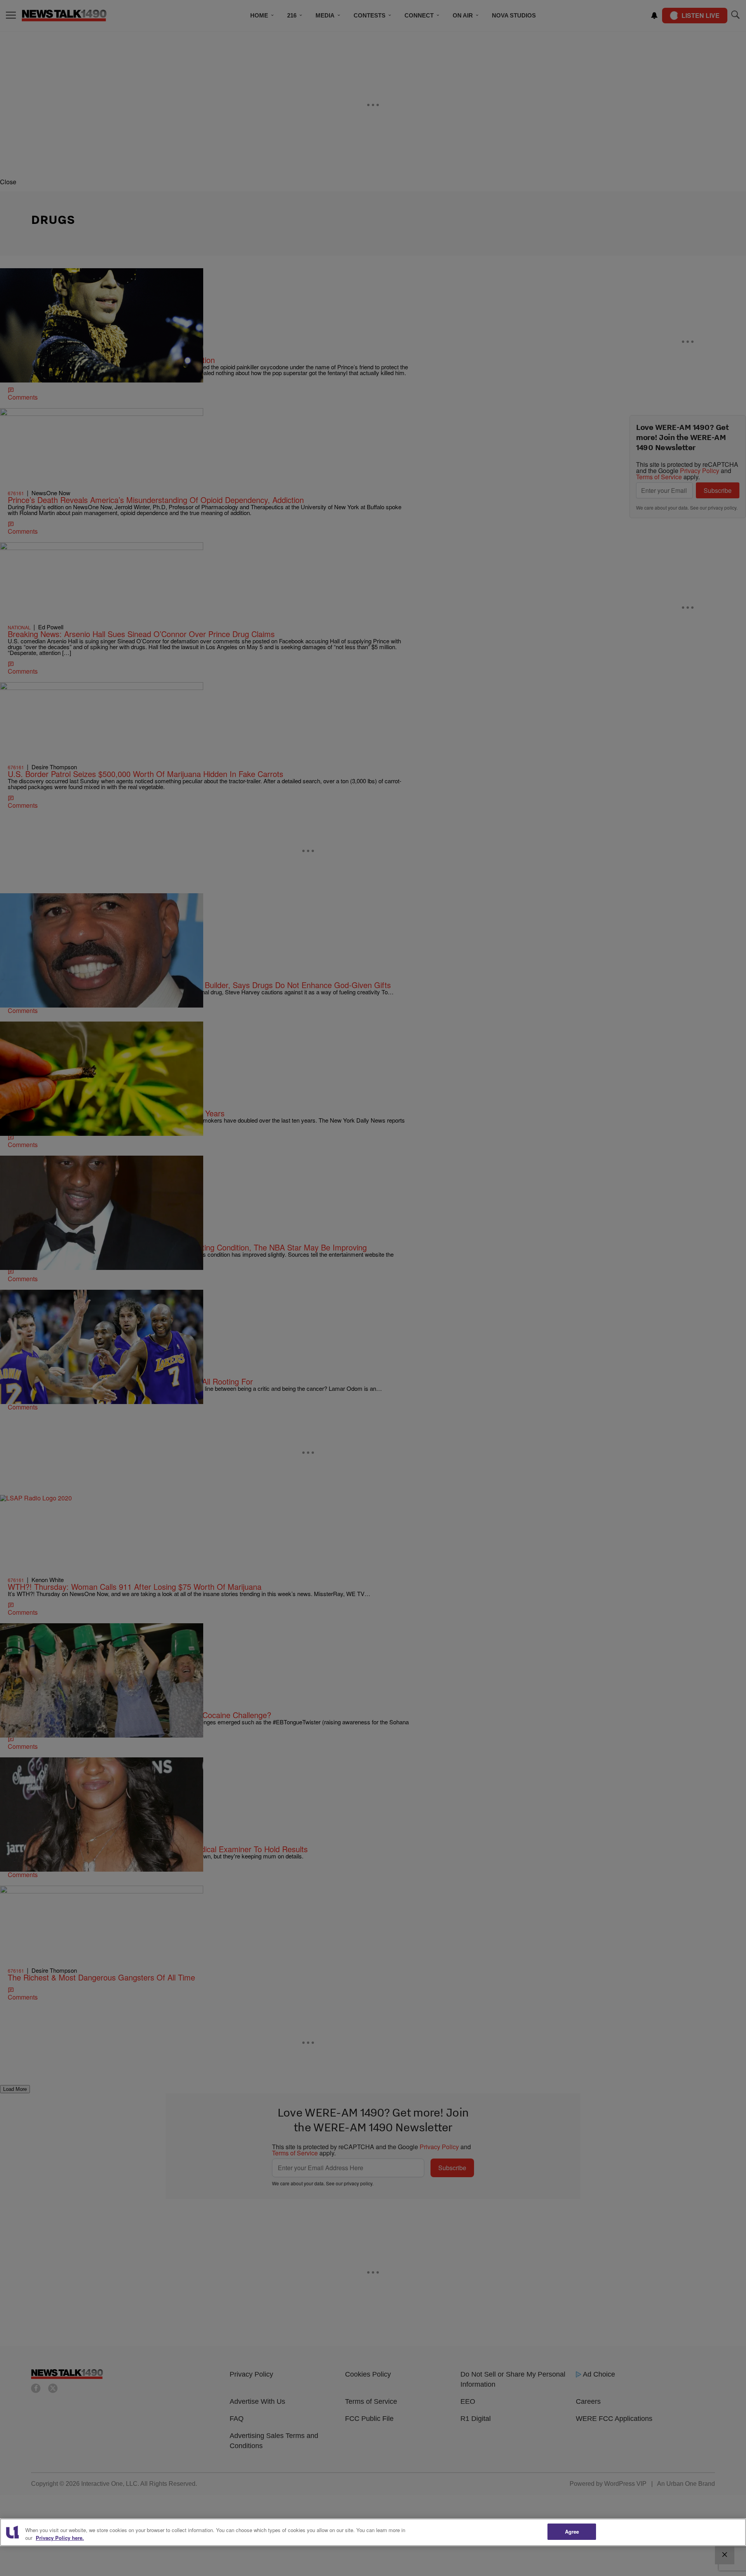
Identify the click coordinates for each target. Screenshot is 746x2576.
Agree (572, 2531)
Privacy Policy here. (60, 2538)
